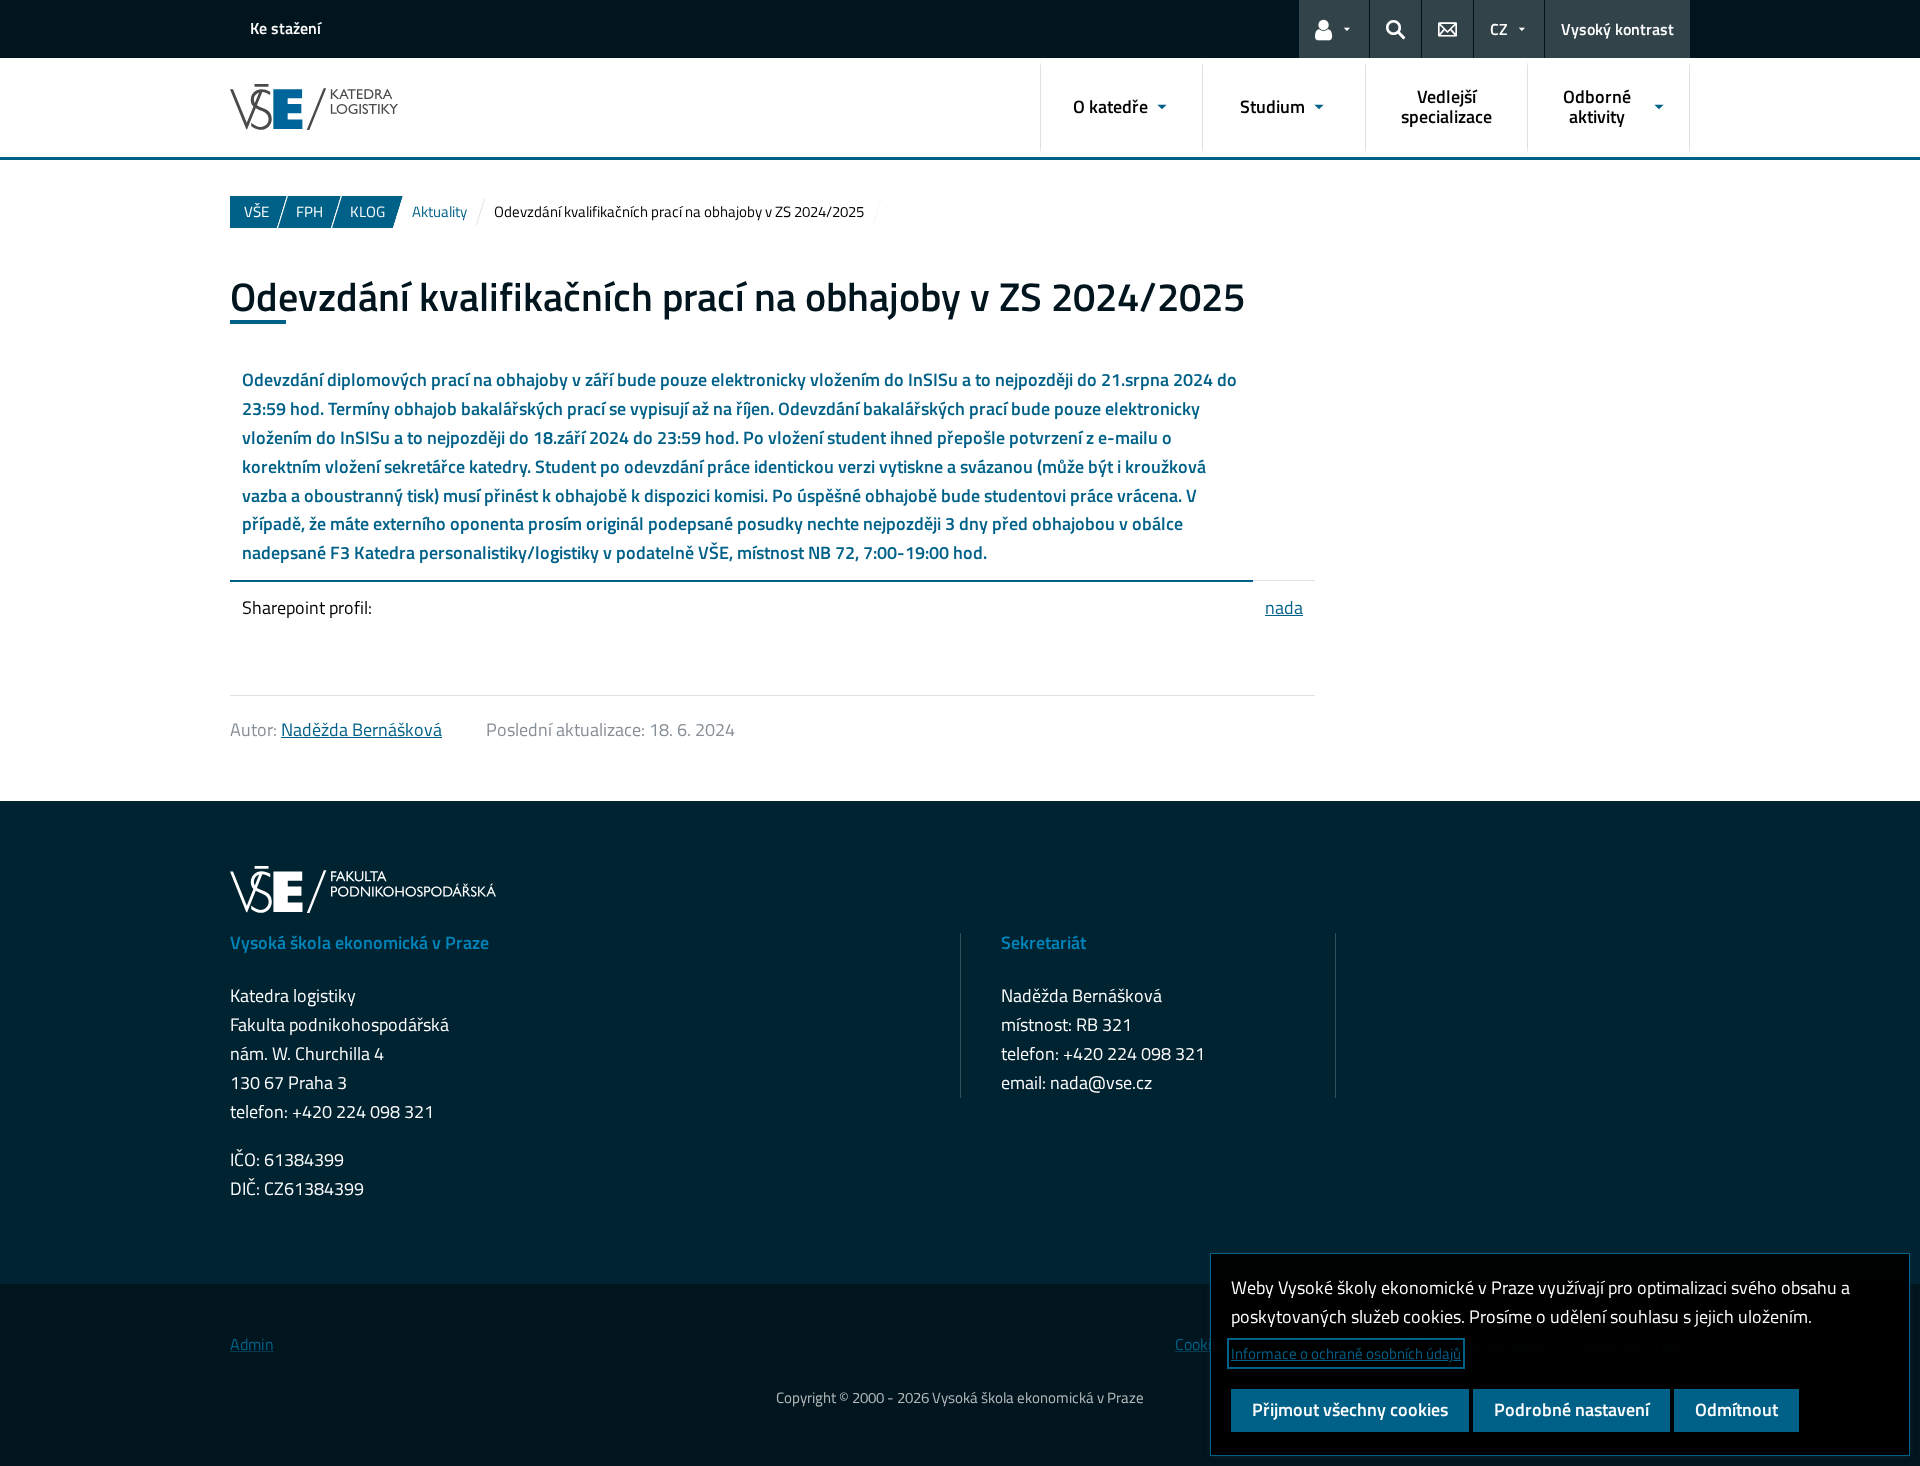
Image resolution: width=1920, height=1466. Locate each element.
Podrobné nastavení (1571, 1409)
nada (1284, 607)
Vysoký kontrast (1617, 29)
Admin (252, 1344)
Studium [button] (1272, 106)
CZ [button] (1499, 29)
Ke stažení (285, 28)
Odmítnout (1736, 1409)
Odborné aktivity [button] (1597, 106)
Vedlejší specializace (1446, 106)
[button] (1334, 29)
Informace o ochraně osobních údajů (1346, 1353)
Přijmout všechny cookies (1350, 1409)
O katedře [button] (1110, 106)
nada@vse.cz (1101, 1082)
